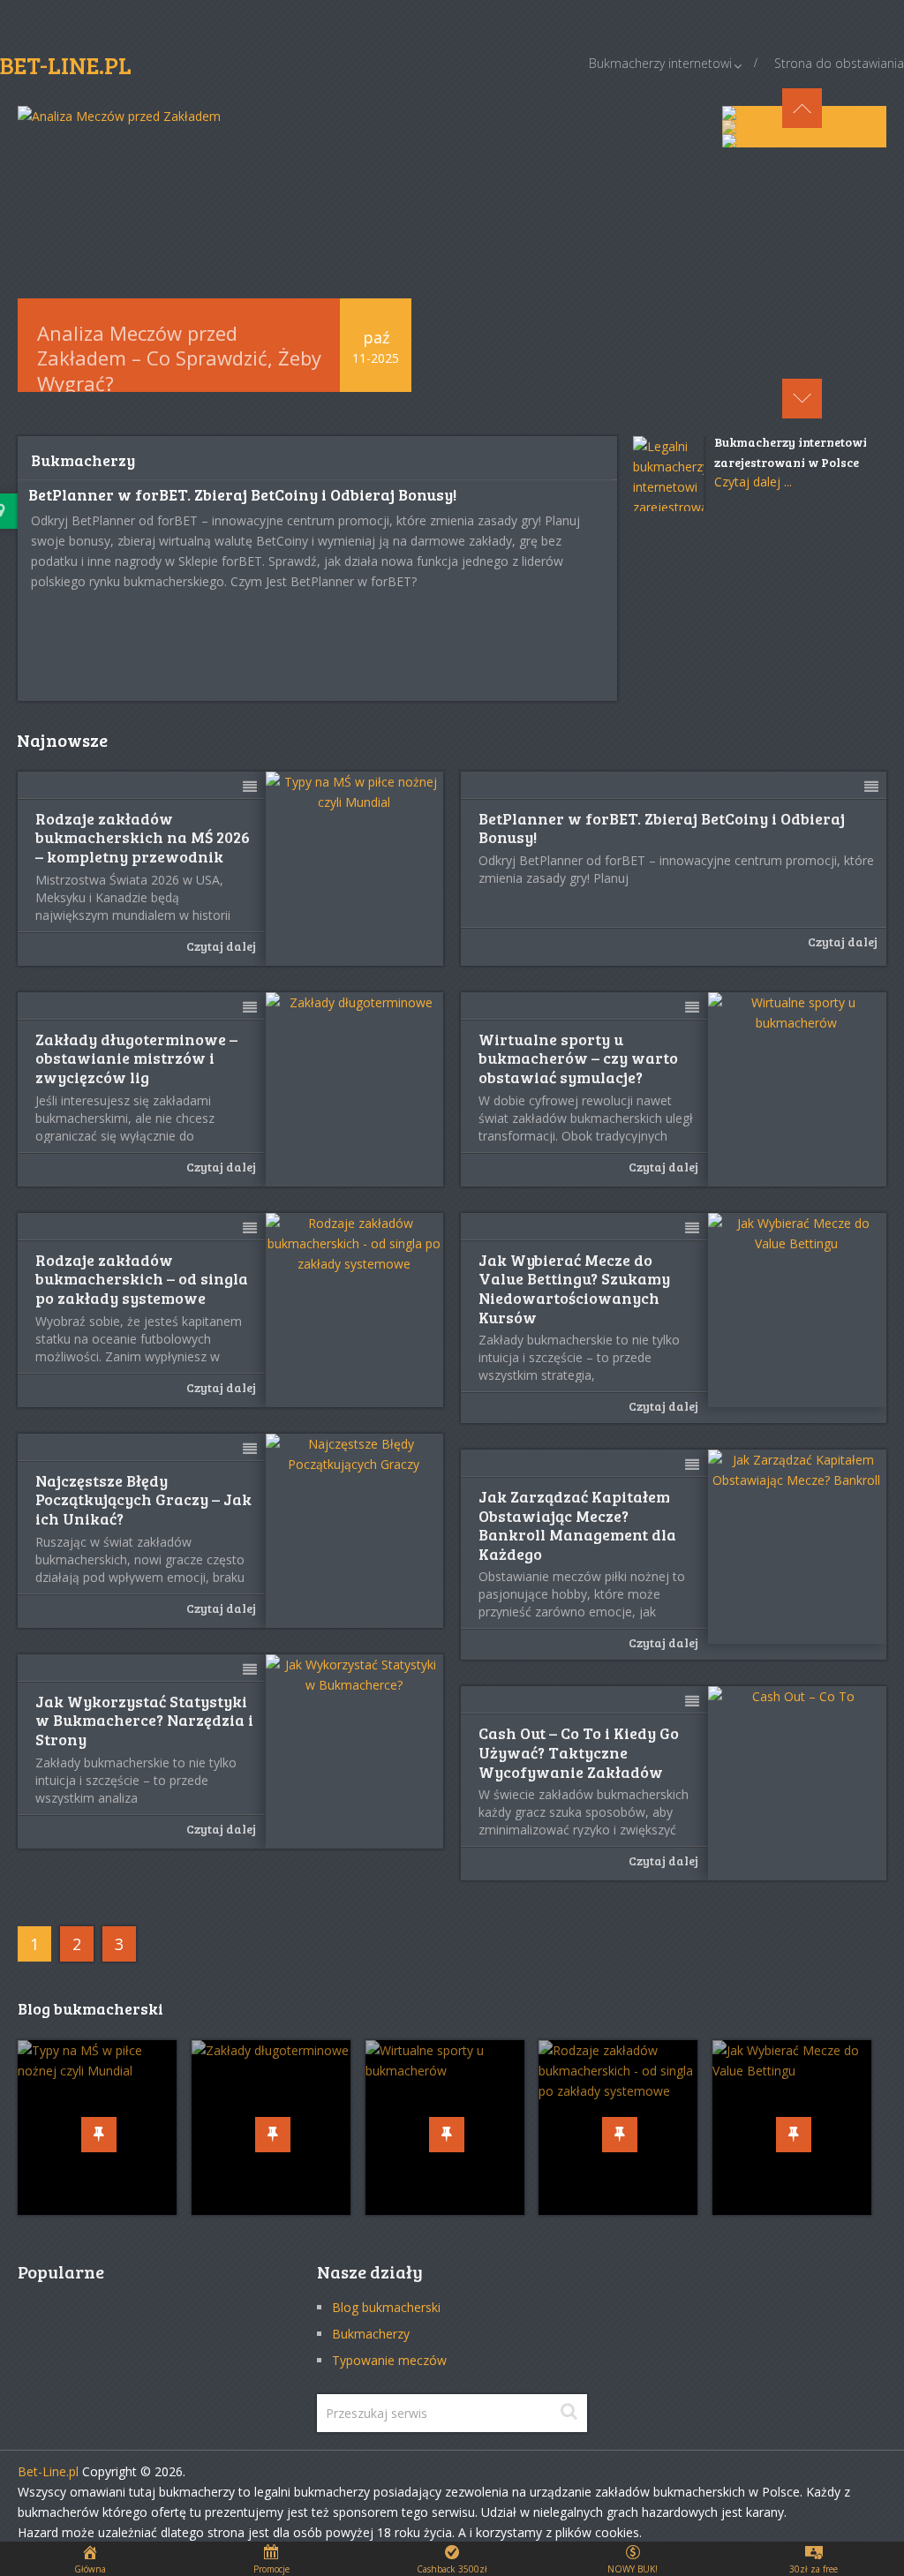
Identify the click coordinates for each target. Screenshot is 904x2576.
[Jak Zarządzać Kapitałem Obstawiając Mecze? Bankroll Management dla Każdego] (797, 1547)
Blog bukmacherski (386, 2307)
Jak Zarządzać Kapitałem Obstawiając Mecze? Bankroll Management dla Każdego (577, 1525)
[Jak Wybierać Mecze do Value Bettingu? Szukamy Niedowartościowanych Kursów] (797, 1310)
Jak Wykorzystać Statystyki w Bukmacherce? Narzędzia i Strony (144, 1721)
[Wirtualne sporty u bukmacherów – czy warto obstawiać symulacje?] (797, 1089)
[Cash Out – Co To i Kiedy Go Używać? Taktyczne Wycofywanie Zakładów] (797, 1783)
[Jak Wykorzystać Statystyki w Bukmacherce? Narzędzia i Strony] (355, 1751)
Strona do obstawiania (839, 63)
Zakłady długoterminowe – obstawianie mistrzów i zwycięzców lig (136, 1059)
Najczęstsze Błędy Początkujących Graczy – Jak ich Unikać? (143, 1500)
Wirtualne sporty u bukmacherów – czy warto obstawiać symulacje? (578, 1059)
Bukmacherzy (371, 2334)
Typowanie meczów (389, 2360)
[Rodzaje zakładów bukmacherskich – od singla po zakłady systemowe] (355, 1310)
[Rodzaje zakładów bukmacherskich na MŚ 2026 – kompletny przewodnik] (355, 869)
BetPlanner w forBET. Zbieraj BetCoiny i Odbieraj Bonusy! (242, 494)
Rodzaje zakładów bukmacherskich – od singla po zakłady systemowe (142, 1280)
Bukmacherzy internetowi (660, 63)
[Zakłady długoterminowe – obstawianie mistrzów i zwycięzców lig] (355, 1089)
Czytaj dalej (221, 946)
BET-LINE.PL (66, 65)
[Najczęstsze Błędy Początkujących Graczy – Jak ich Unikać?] (355, 1531)
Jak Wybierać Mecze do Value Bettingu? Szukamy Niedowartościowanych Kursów (574, 1289)
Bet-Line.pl (48, 2471)
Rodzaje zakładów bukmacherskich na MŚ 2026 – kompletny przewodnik (143, 838)
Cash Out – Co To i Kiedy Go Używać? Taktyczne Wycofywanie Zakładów (579, 1753)
